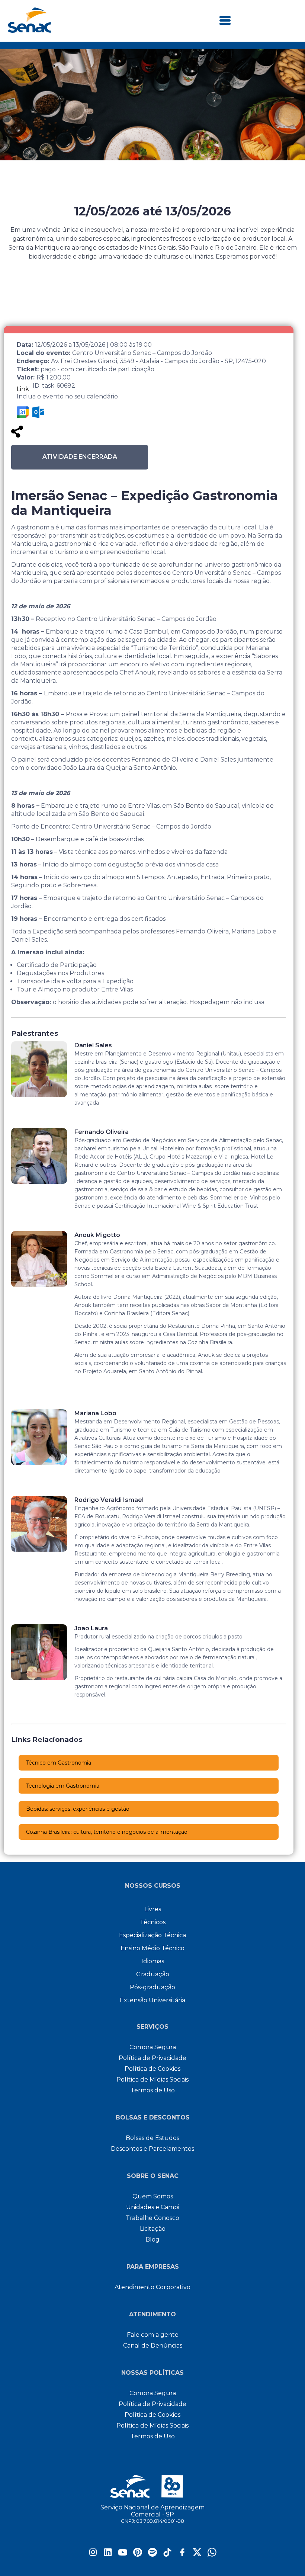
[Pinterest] (138, 2555)
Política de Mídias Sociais (152, 2080)
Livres (153, 1909)
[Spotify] (152, 2555)
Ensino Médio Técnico (152, 1948)
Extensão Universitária (152, 2000)
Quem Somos (153, 2196)
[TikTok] (167, 2555)
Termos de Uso (153, 2090)
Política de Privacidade (152, 2058)
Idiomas (153, 1961)
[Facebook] (182, 2555)
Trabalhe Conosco (152, 2218)
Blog (152, 2239)
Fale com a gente (153, 2335)
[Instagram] (93, 2555)
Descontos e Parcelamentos (152, 2149)
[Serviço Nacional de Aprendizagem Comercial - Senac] (29, 31)
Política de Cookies (152, 2069)
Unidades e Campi (153, 2207)
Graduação (153, 1974)
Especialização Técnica (152, 1935)
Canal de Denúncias (153, 2346)
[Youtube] (123, 2555)
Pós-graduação (152, 1987)
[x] (197, 2555)
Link (23, 389)
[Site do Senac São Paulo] (153, 2486)
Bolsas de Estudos (152, 2138)
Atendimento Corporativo (152, 2287)
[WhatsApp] (212, 2555)
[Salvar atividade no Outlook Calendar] (38, 412)
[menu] (225, 21)
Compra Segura (153, 2047)
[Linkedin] (108, 2555)
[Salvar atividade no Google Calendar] (23, 412)
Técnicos (153, 1922)
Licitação (153, 2229)
